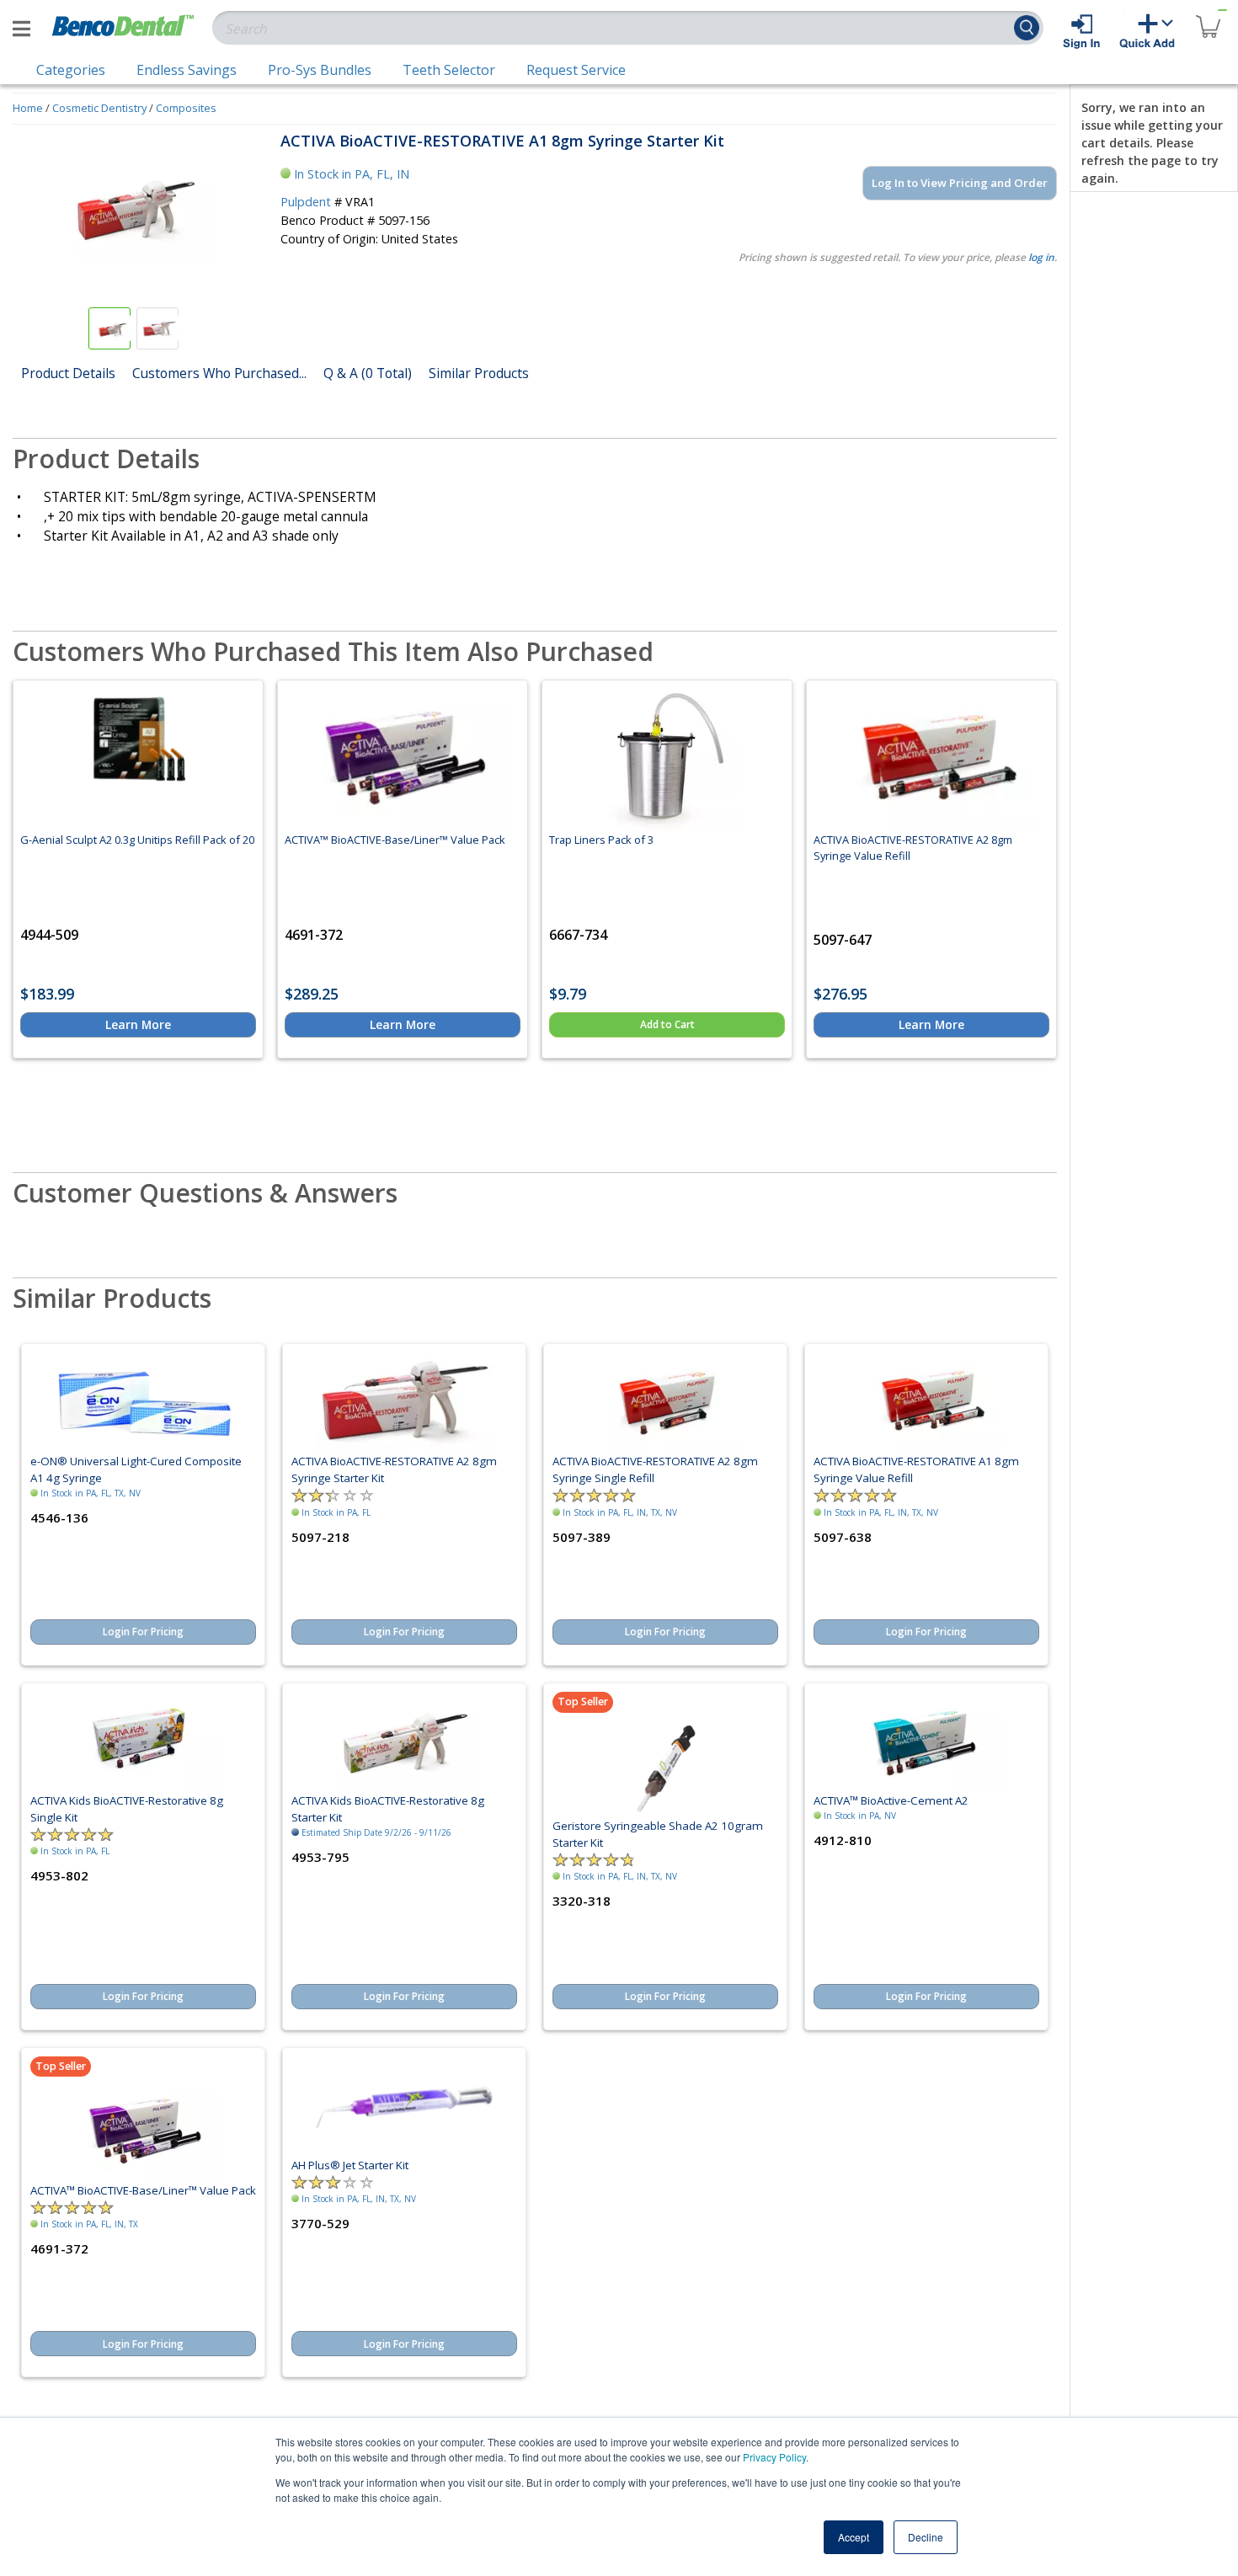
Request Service (576, 70)
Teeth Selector (449, 70)
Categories (71, 70)
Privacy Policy (774, 2457)
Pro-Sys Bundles (320, 70)
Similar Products (479, 373)
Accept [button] (854, 2537)
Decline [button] (926, 2537)
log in (1041, 257)
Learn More (138, 1024)
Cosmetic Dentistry (99, 108)
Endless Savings (187, 70)
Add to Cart (667, 1024)
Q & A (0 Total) (368, 373)
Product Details (68, 373)
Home (28, 108)
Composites (186, 108)
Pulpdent (306, 202)
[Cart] (1208, 16)
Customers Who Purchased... (219, 373)
